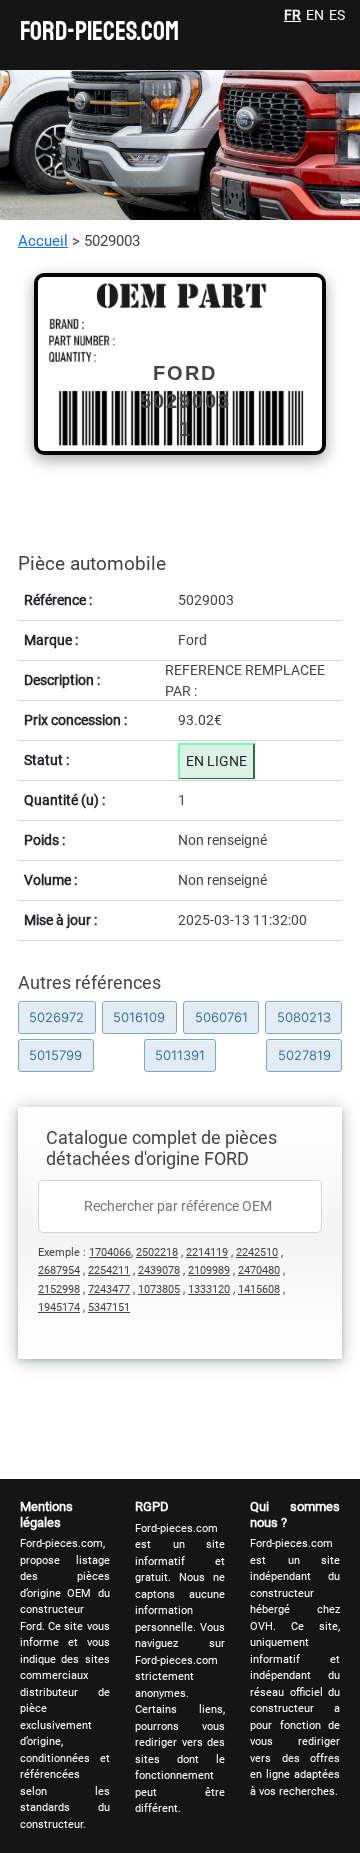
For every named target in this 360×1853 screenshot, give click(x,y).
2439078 (159, 1270)
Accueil (43, 241)
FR (292, 15)
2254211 (109, 1270)
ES (337, 15)
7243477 (109, 1289)
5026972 (56, 1017)
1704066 (110, 1252)
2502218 (157, 1252)
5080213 (304, 1017)
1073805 (159, 1289)
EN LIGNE (216, 761)
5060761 (221, 1017)
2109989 (209, 1270)
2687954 (59, 1270)
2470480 (259, 1270)
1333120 (209, 1289)
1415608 (259, 1289)
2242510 (257, 1252)
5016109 (139, 1017)
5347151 (109, 1307)
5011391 (180, 1055)
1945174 (59, 1307)
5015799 (55, 1055)
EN (315, 15)
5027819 (304, 1055)
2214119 (207, 1252)
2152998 (59, 1289)
